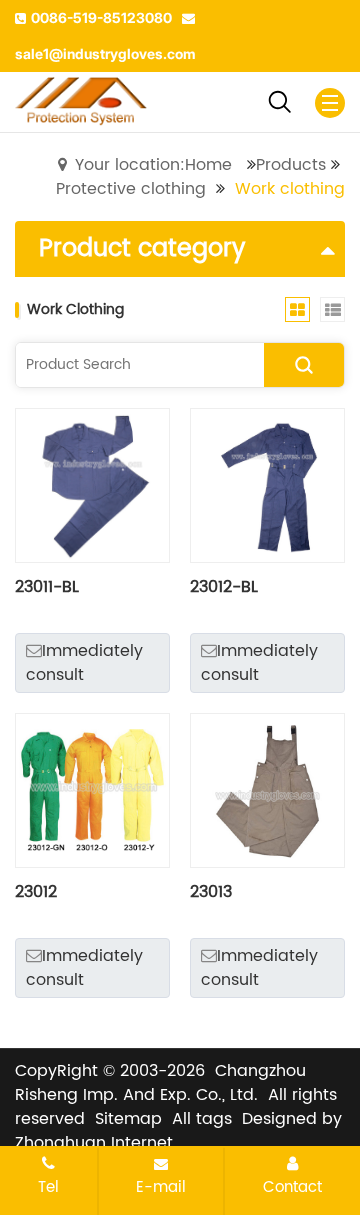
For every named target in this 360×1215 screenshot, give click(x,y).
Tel (48, 1187)
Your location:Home (153, 165)
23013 (211, 892)
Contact (292, 1187)
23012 (36, 892)
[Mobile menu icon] (330, 103)
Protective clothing (131, 189)
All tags (202, 1119)
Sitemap (128, 1119)
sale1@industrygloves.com (105, 53)
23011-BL (47, 587)
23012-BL (224, 587)
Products (291, 165)
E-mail (161, 1187)
